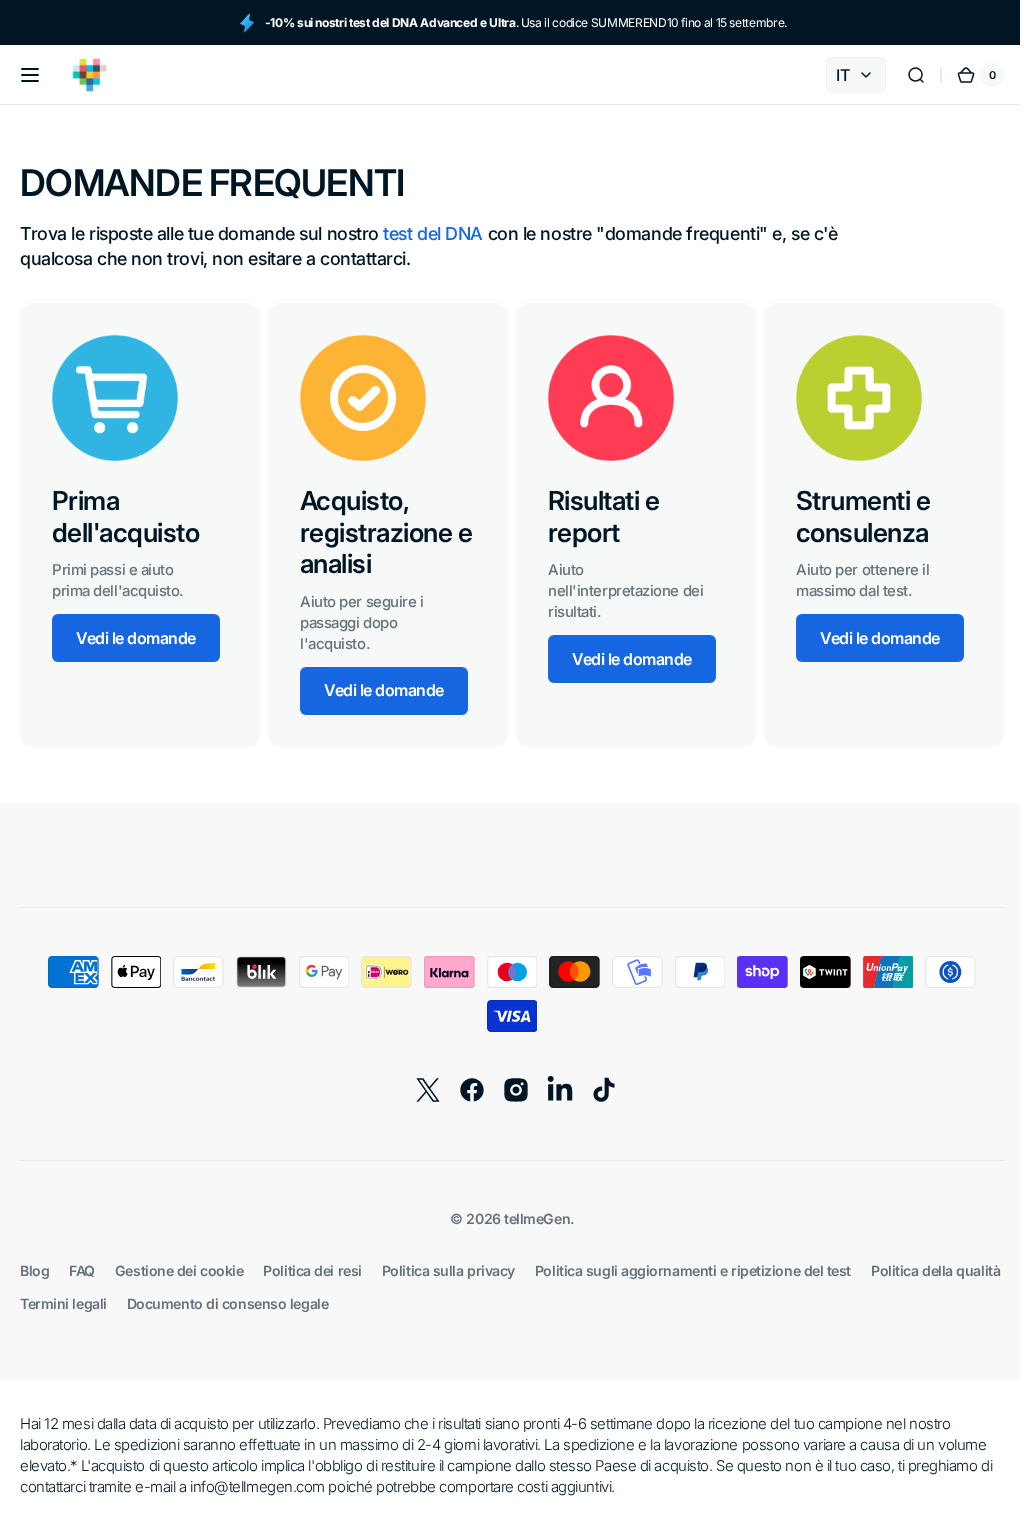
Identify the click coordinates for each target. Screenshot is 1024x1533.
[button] (30, 75)
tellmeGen (530, 1218)
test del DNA (433, 233)
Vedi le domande (136, 638)
